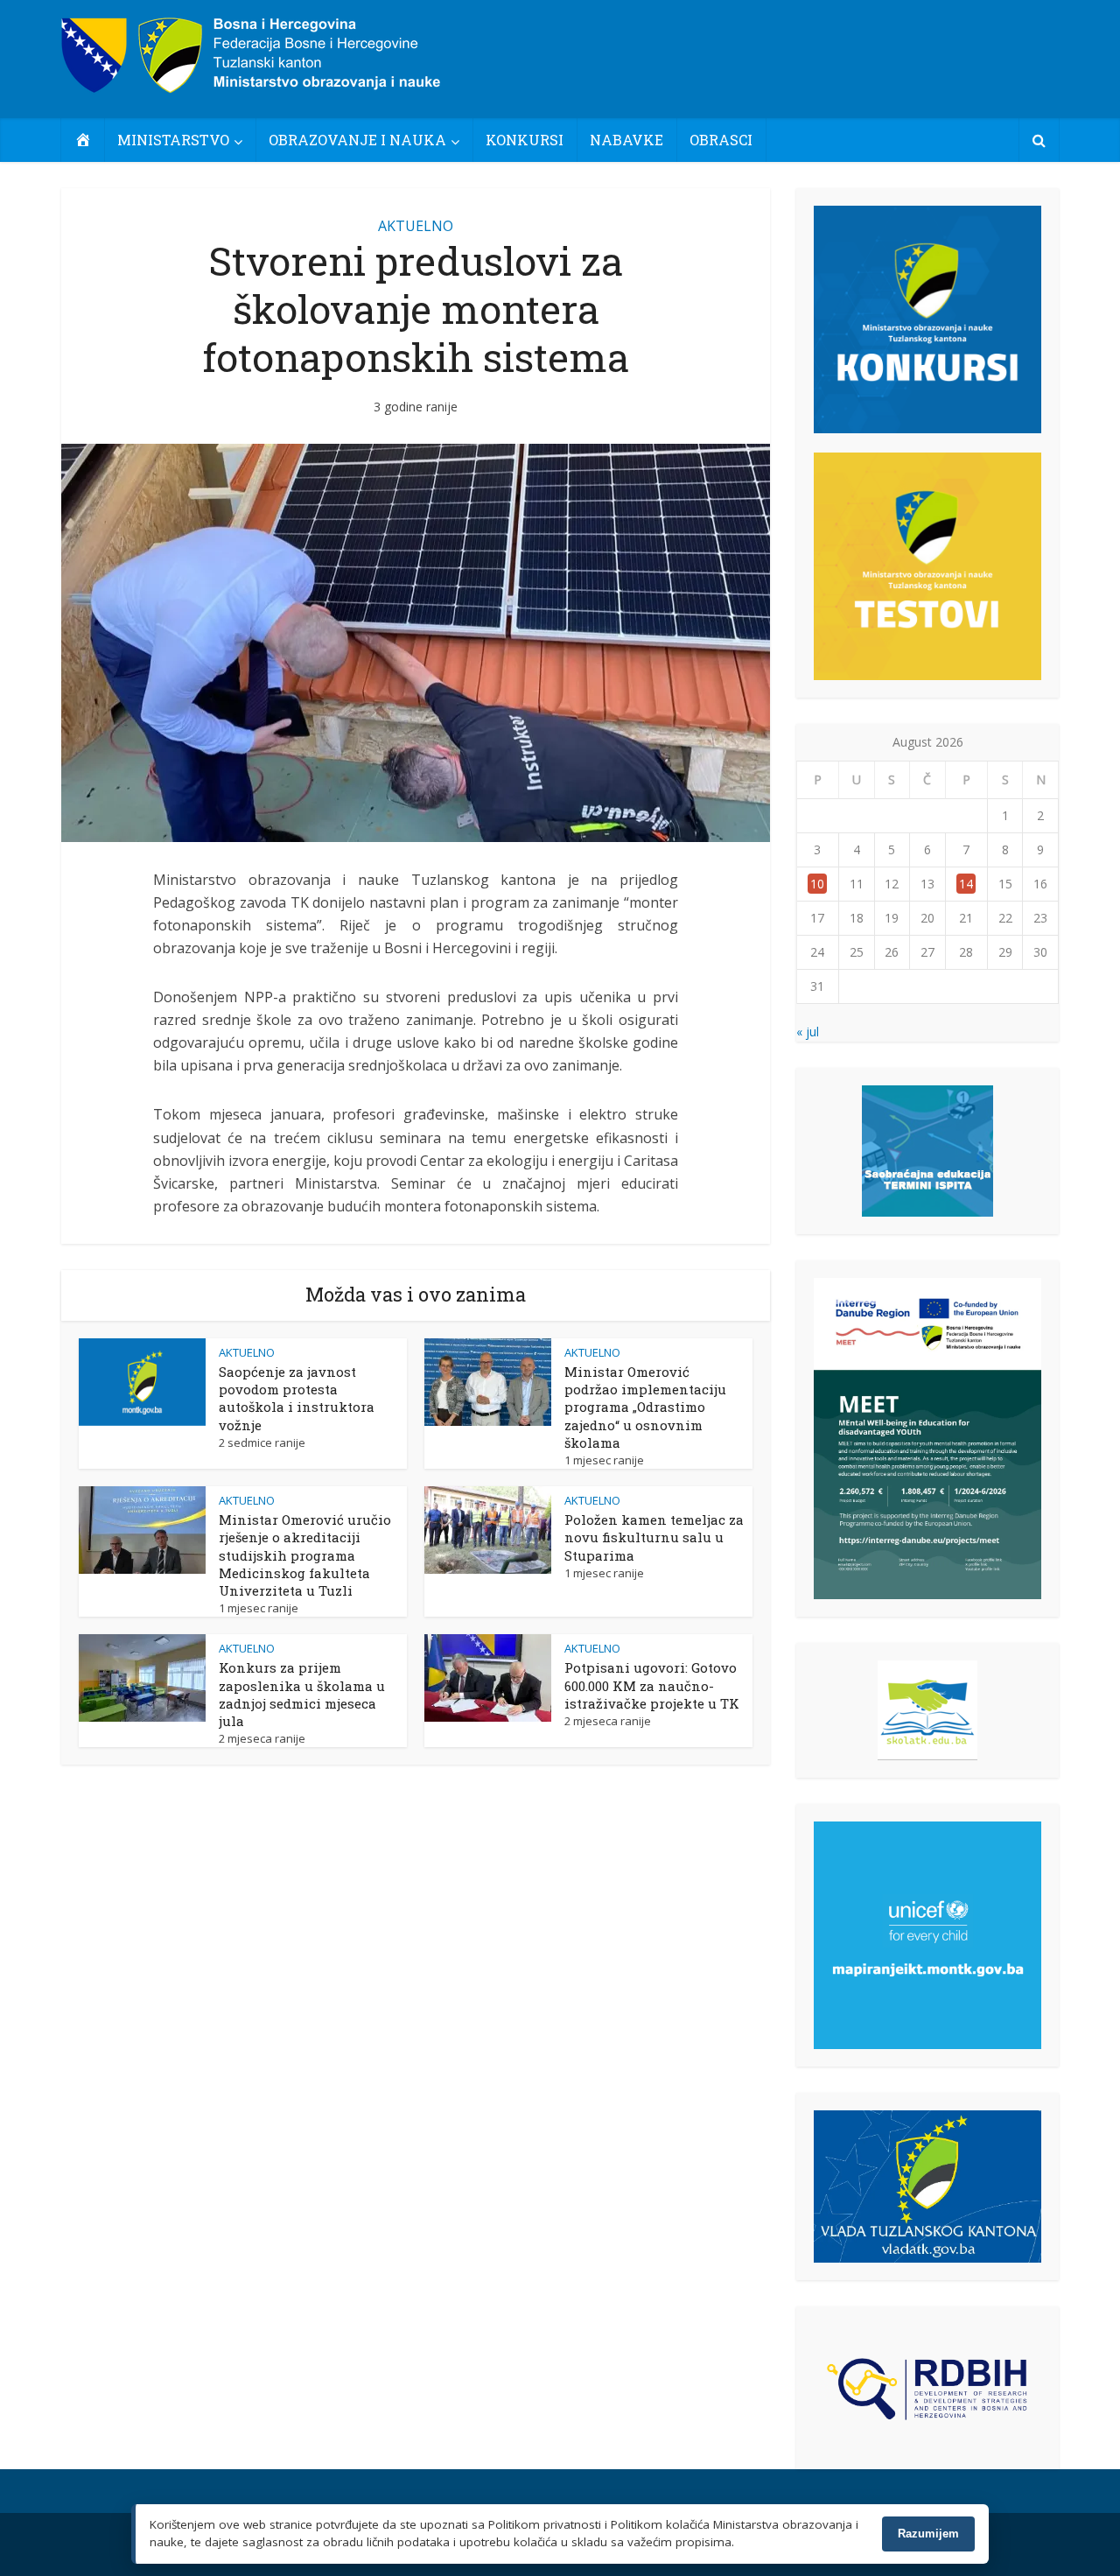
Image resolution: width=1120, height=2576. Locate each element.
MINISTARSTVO (173, 140)
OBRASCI (721, 140)
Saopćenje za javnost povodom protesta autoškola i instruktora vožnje (297, 1398)
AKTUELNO (416, 226)
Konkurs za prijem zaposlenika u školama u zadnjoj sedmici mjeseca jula (302, 1694)
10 (817, 884)
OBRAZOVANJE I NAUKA (357, 140)
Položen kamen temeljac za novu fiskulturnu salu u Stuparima (654, 1537)
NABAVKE (626, 140)
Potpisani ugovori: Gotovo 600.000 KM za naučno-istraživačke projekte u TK (652, 1685)
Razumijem (928, 2534)
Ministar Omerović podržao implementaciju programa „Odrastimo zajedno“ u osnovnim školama (645, 1407)
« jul (808, 1032)
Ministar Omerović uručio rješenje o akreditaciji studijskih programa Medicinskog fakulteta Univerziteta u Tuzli (305, 1555)
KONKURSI (525, 140)
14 (966, 884)
